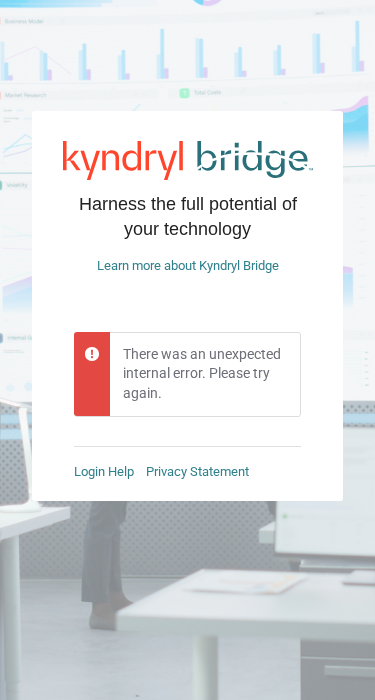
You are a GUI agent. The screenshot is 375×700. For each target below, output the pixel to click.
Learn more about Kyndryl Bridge (188, 265)
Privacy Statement (197, 471)
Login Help (104, 471)
